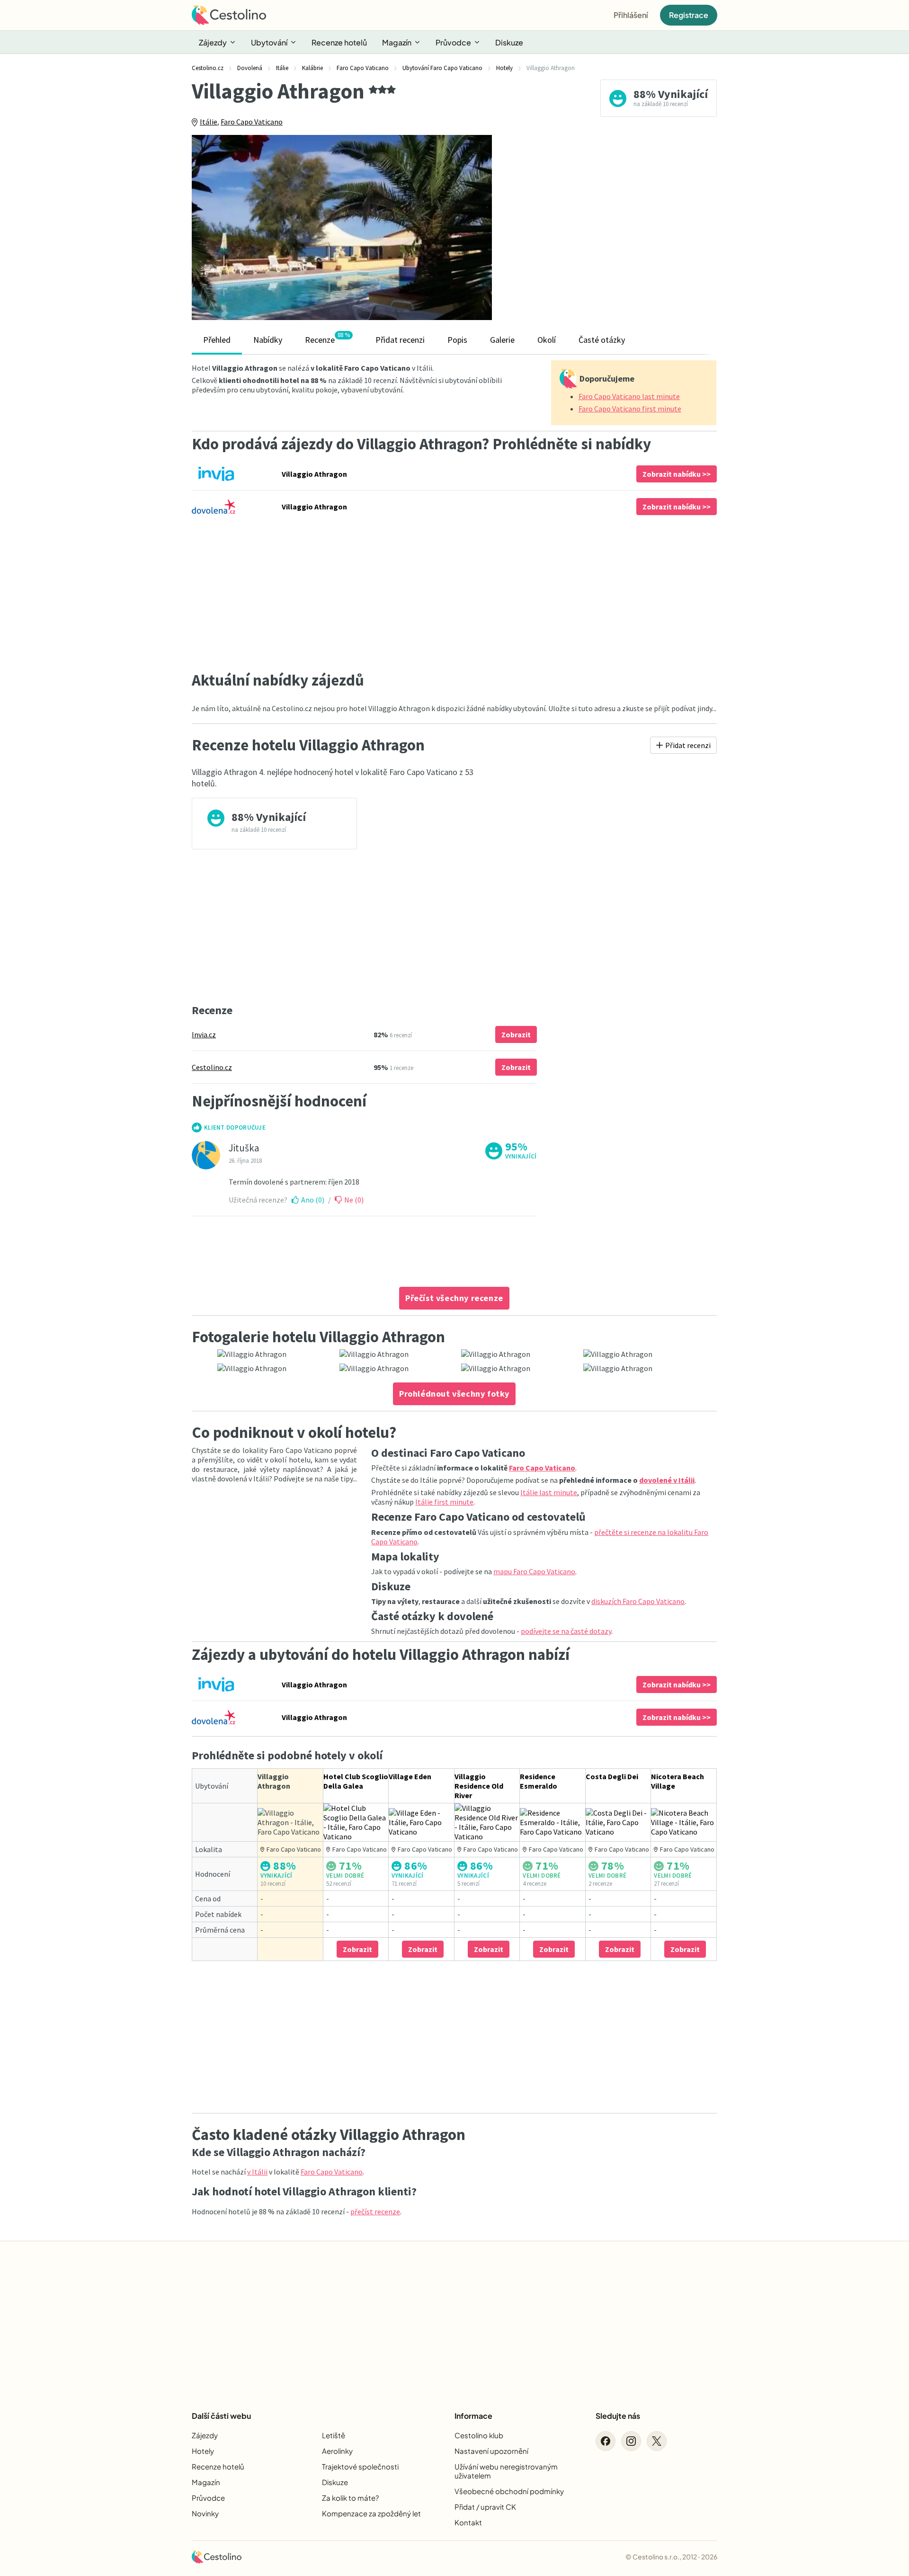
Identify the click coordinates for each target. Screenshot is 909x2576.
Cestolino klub (479, 2435)
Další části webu (221, 2416)
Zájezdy (213, 42)
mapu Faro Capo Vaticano (534, 1571)
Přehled (217, 340)
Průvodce (453, 42)
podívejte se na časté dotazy (566, 1631)
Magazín (397, 42)
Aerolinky (337, 2451)
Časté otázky (602, 340)
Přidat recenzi (400, 340)
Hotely (203, 2451)
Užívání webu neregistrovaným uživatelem (506, 2471)
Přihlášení (631, 15)
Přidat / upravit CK (485, 2507)
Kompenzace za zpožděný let (371, 2513)
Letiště (334, 2435)
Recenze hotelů (339, 42)
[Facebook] (606, 2441)
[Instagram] (631, 2441)
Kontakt (468, 2522)
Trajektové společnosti (360, 2466)
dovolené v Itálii (667, 1480)
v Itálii (257, 2172)
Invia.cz (204, 1034)
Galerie (502, 340)
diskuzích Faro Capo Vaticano (638, 1601)
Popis (457, 340)
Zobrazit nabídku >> (677, 474)
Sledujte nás (618, 2416)
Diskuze (509, 42)
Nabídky (268, 340)
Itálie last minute (549, 1492)
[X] (657, 2441)
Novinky (205, 2513)
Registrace (689, 15)
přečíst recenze (375, 2211)
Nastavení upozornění (491, 2451)
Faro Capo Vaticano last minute (629, 396)
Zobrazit (516, 1034)
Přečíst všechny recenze (454, 1298)
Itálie (209, 122)
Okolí (547, 340)
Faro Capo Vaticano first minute (630, 409)
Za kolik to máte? (350, 2498)
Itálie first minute (444, 1502)
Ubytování (269, 42)
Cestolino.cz (212, 1067)
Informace (473, 2416)
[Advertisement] (611, 227)
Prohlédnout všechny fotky (454, 1394)
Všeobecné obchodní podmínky (509, 2491)
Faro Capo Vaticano (252, 122)
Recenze (327, 338)
